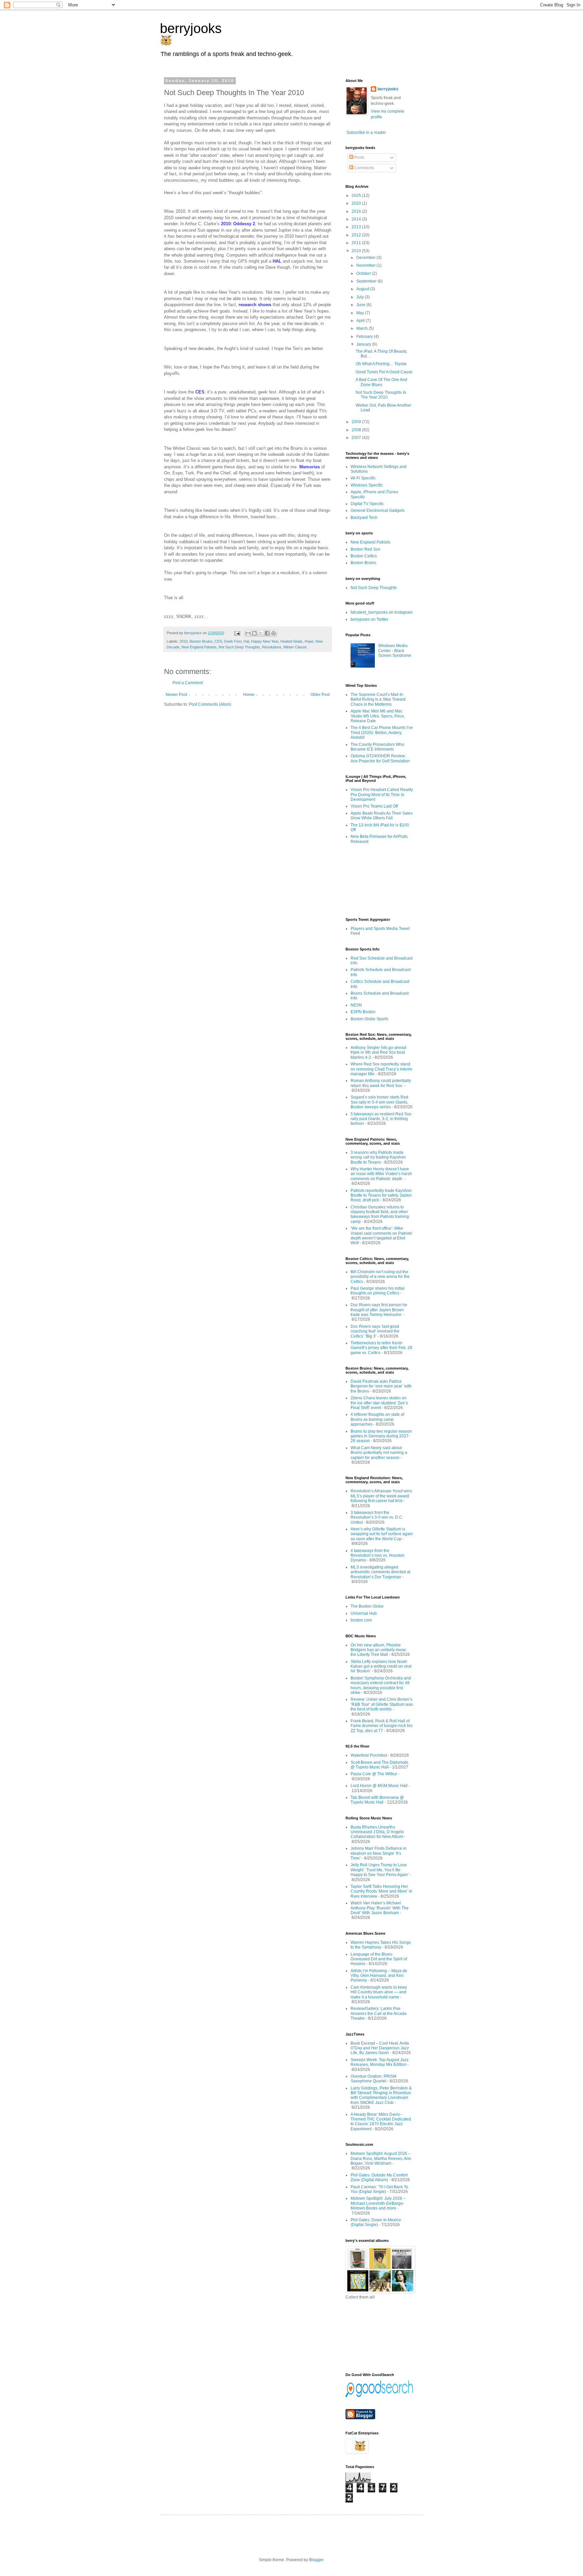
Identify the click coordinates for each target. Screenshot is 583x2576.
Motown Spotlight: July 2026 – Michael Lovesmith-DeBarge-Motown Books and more (378, 2203)
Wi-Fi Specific (363, 478)
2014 (357, 219)
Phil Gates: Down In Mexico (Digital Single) (376, 2222)
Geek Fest (233, 641)
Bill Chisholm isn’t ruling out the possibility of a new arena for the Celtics (380, 1277)
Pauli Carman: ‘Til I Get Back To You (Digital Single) (379, 2189)
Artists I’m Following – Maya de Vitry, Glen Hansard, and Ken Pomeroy (379, 1976)
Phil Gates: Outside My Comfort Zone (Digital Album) (379, 2177)
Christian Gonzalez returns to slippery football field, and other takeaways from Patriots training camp (380, 1214)
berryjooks (191, 28)
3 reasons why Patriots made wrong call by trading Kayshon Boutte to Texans (378, 1157)
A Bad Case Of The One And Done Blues (381, 382)
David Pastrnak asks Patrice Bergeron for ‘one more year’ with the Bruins (381, 1386)
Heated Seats (291, 641)
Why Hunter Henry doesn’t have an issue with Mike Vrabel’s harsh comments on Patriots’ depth (381, 1174)
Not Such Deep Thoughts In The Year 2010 (381, 395)
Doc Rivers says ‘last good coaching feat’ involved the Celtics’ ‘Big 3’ (375, 1331)
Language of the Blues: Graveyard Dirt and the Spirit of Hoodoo (379, 1959)
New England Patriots (199, 647)
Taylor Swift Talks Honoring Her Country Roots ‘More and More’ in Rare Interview (381, 1891)
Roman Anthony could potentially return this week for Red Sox (381, 1083)
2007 (357, 438)
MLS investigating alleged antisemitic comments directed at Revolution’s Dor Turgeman (380, 1572)
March (363, 328)
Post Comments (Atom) (210, 704)
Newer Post (176, 695)
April (361, 321)
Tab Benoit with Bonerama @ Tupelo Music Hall (377, 1800)
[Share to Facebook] (267, 633)
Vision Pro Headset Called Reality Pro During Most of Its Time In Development (382, 795)
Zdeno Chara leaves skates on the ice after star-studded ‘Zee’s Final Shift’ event (379, 1403)
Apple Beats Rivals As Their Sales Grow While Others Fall (382, 816)
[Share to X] (261, 633)
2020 (357, 203)
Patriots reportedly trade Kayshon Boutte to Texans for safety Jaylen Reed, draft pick (381, 1195)
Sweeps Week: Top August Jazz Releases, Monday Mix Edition (380, 2062)
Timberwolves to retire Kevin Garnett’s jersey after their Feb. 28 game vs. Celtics (381, 1348)
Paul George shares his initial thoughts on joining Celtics (378, 1291)
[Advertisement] (376, 880)
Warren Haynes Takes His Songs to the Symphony (381, 1945)
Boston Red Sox (365, 549)
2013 (357, 227)
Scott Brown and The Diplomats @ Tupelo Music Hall (379, 1765)
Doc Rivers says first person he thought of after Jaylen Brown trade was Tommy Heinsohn (379, 1310)
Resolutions (272, 647)
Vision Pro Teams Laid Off (374, 806)
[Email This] (248, 633)
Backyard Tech (364, 518)
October (364, 273)
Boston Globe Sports (369, 1019)
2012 (357, 235)
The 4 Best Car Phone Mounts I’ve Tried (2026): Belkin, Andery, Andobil (382, 733)
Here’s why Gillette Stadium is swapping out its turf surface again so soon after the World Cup (382, 1534)
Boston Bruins (201, 641)
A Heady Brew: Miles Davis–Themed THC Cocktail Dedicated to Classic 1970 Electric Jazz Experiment (381, 2122)
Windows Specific (367, 485)
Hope (309, 641)
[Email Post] (237, 633)
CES (218, 641)
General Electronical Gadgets (378, 510)
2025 (357, 196)
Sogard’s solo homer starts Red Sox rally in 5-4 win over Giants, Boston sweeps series (379, 1102)
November (366, 265)
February (365, 336)
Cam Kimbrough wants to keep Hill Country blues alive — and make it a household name (379, 1992)
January (364, 344)
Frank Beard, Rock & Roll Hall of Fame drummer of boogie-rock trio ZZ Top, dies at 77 (382, 1726)
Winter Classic (295, 647)
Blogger (316, 2560)
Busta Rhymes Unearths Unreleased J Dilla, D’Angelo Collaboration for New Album (377, 1832)
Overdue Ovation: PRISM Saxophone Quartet (373, 2079)
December (366, 258)
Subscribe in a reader (366, 133)
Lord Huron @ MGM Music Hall (379, 1786)
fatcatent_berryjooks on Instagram (382, 612)
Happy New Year (265, 641)
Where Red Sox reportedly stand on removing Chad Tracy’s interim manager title (381, 1069)
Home (249, 695)
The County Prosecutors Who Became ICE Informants (377, 747)
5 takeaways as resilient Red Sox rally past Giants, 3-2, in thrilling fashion (381, 1119)
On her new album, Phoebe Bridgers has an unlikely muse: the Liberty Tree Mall (379, 1650)
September (367, 281)
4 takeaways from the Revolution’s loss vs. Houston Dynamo (378, 1556)
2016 (357, 211)
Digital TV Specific (367, 504)
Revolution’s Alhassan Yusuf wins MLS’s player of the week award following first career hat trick (381, 1496)
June (361, 305)
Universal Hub (364, 1613)
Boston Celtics (364, 556)
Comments (364, 168)
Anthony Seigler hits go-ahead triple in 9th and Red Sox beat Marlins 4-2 (378, 1052)
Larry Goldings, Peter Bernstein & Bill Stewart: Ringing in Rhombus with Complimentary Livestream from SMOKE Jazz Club (381, 2095)
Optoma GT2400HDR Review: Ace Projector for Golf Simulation (380, 758)
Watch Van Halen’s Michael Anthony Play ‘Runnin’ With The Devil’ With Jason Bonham (380, 1908)
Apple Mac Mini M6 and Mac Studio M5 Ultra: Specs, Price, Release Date (378, 716)
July (360, 297)
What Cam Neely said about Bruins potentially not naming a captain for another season (379, 1453)
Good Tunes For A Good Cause (384, 372)
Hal (246, 641)
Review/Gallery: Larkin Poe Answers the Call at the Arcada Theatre (379, 2013)
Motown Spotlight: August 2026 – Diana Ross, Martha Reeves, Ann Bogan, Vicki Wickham (381, 2158)
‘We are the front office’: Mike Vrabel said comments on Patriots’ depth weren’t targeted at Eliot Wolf (382, 1236)
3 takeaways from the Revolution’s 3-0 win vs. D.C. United (377, 1517)
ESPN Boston (363, 1012)
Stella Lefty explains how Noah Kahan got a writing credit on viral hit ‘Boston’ (381, 1666)
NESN (356, 1005)
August (363, 289)
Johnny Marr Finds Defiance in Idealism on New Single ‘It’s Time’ (379, 1853)
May (361, 313)
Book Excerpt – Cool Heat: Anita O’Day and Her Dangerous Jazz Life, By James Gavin (380, 2048)
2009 (357, 422)
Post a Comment (188, 683)
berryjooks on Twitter (369, 619)
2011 (357, 243)
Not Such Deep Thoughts (239, 647)
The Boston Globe (367, 1606)
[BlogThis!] (254, 633)
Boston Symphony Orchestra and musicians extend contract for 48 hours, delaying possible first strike (381, 1685)
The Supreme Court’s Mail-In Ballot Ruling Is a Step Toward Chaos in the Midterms (378, 699)
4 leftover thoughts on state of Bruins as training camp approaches (377, 1419)
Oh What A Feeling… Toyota (381, 364)
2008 (357, 430)
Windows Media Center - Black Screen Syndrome (395, 651)
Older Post (320, 695)
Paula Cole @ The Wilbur (374, 1774)
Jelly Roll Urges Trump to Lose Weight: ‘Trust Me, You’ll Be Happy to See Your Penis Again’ (380, 1870)
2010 (184, 641)
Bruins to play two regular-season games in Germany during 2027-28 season (381, 1436)
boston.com (361, 1620)
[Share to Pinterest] (274, 633)
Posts (359, 157)
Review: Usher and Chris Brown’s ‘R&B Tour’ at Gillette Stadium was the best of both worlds (382, 1704)
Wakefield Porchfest (369, 1755)
